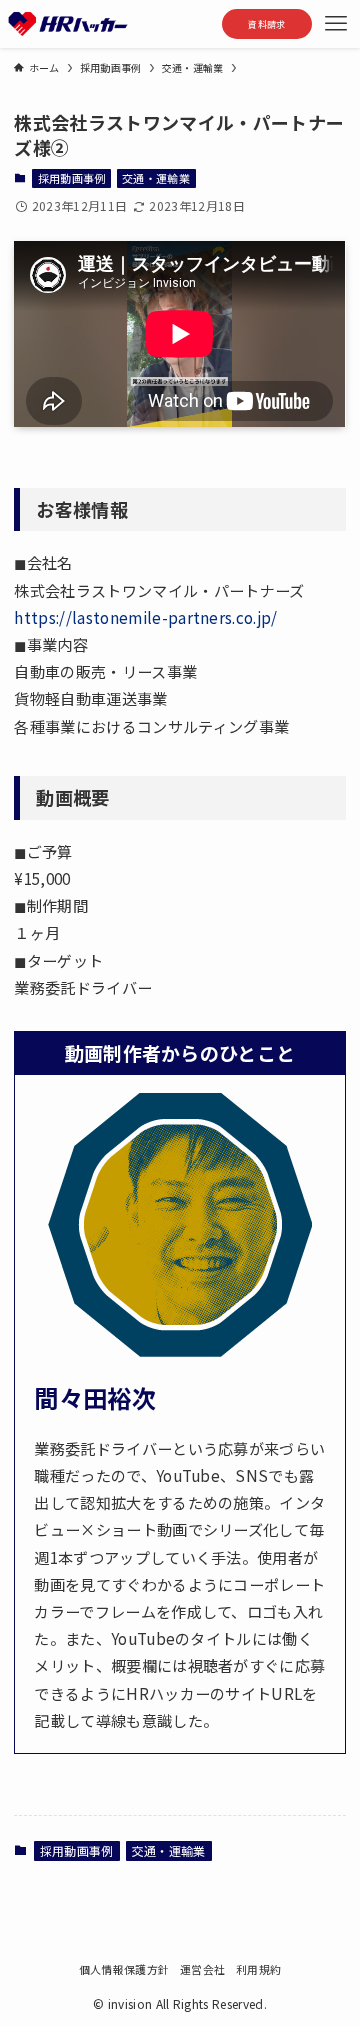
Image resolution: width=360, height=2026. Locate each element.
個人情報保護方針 (124, 1969)
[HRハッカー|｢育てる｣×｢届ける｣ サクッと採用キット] (68, 24)
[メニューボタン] (336, 24)
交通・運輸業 (156, 178)
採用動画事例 (72, 178)
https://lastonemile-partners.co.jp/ (145, 617)
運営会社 (202, 1969)
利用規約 (258, 1969)
